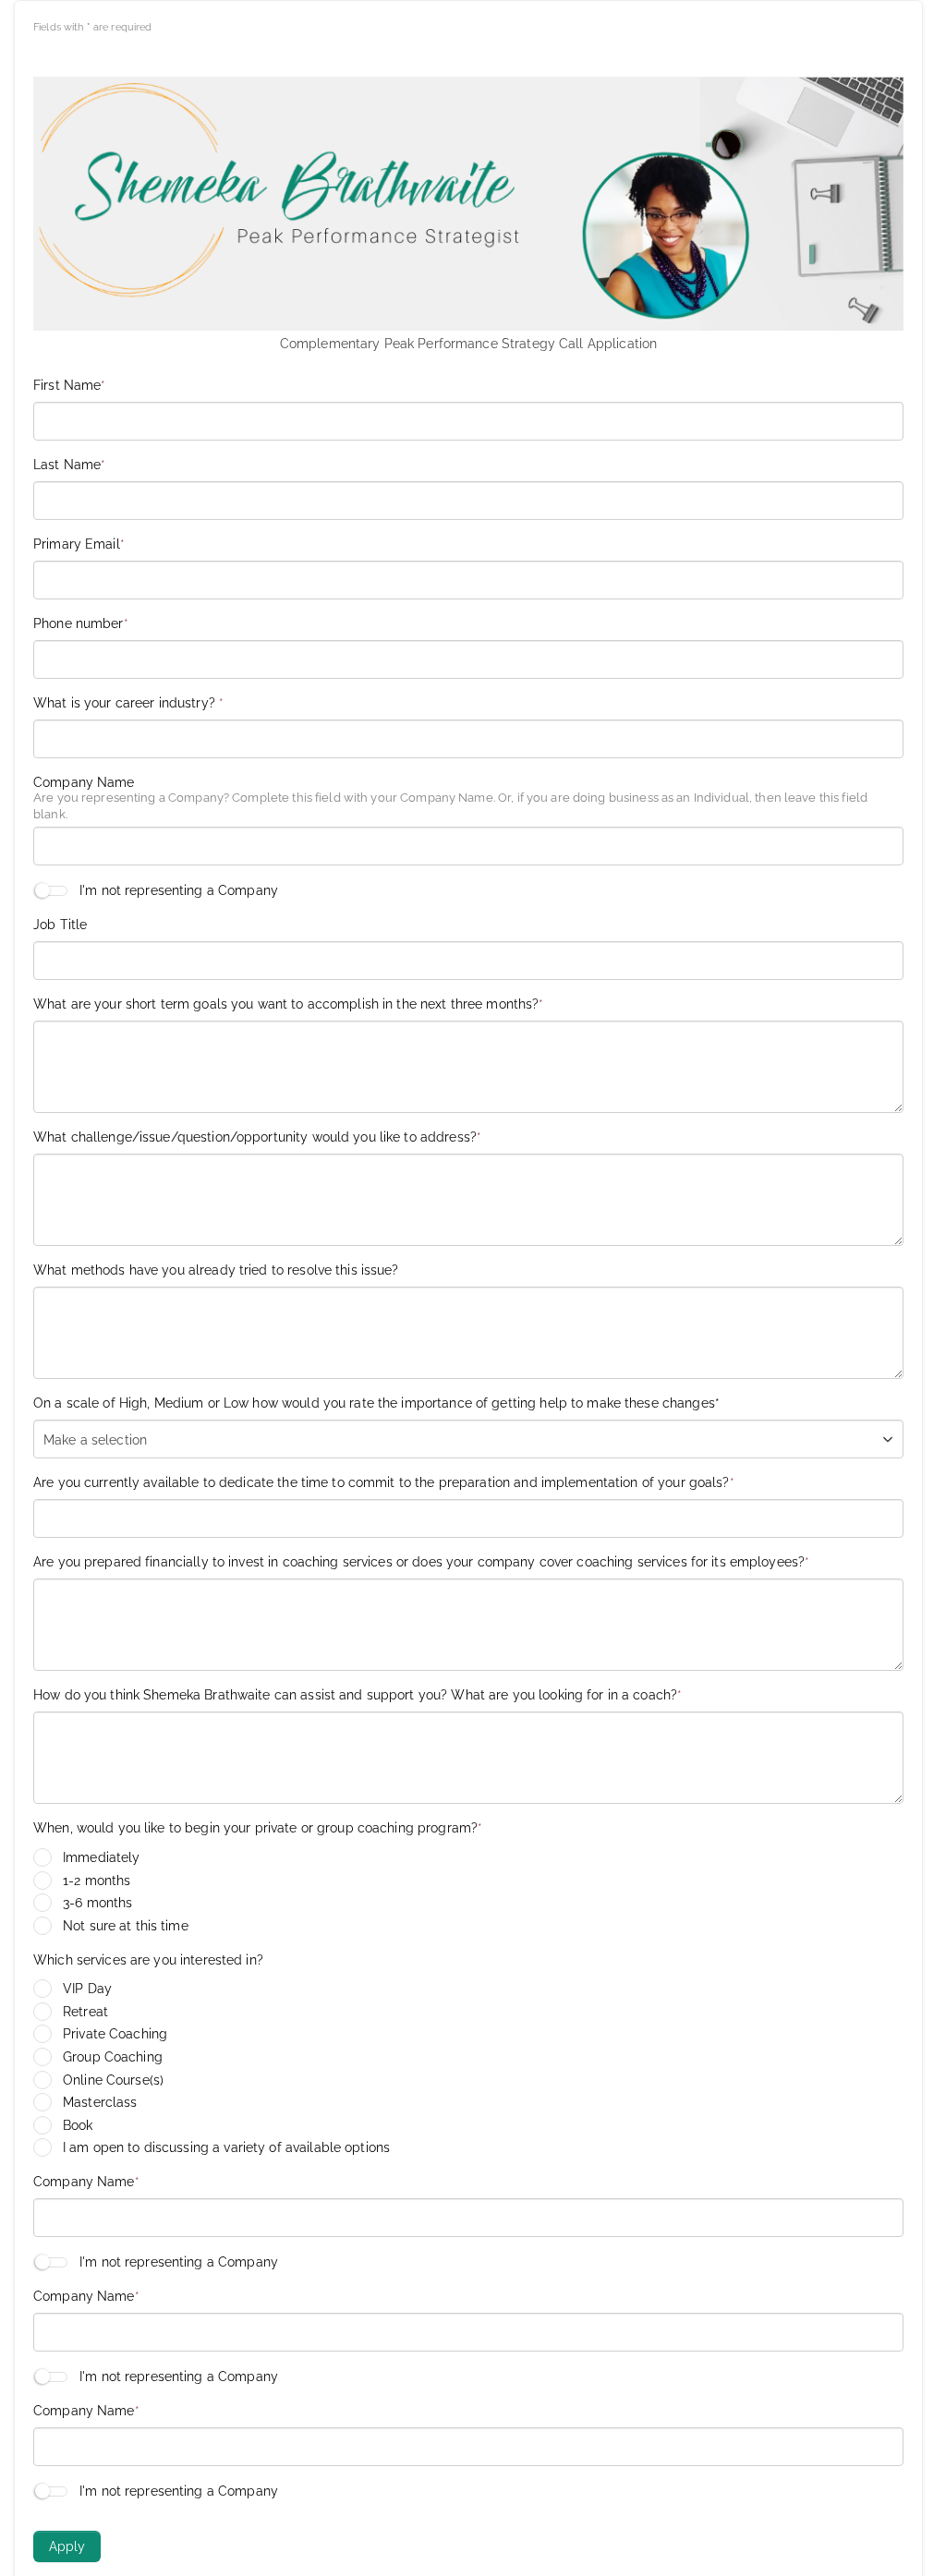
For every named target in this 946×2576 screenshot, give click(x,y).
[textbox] (104, 1440)
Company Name (84, 782)
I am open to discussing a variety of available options (226, 2147)
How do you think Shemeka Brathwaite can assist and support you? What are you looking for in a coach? (358, 1695)
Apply (67, 2546)
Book (78, 2125)
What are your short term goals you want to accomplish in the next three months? (289, 1004)
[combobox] (468, 1439)
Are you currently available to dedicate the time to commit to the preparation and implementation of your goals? (384, 1482)
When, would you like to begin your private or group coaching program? (258, 1828)
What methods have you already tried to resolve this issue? (216, 1270)
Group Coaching (113, 2057)
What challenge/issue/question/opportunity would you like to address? (257, 1137)
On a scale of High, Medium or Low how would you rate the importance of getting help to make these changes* (376, 1403)
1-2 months (97, 1881)
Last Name (69, 465)
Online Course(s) (113, 2080)
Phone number (81, 623)
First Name (69, 385)
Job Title (60, 925)
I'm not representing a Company (179, 890)
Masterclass (100, 2102)
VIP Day (87, 1989)
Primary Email (79, 544)
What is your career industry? (128, 703)
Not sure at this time (126, 1926)
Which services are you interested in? (148, 1960)
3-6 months (97, 1903)
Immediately (101, 1857)
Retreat (85, 2012)
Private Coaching (115, 2034)
